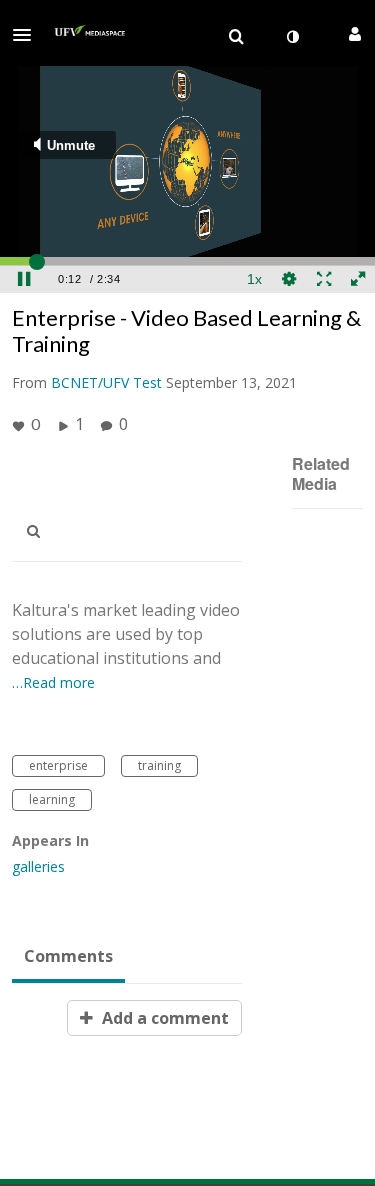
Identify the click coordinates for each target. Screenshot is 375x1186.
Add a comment (163, 1018)
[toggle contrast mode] (292, 37)
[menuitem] (236, 37)
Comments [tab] (68, 956)
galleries (38, 866)
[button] (28, 35)
